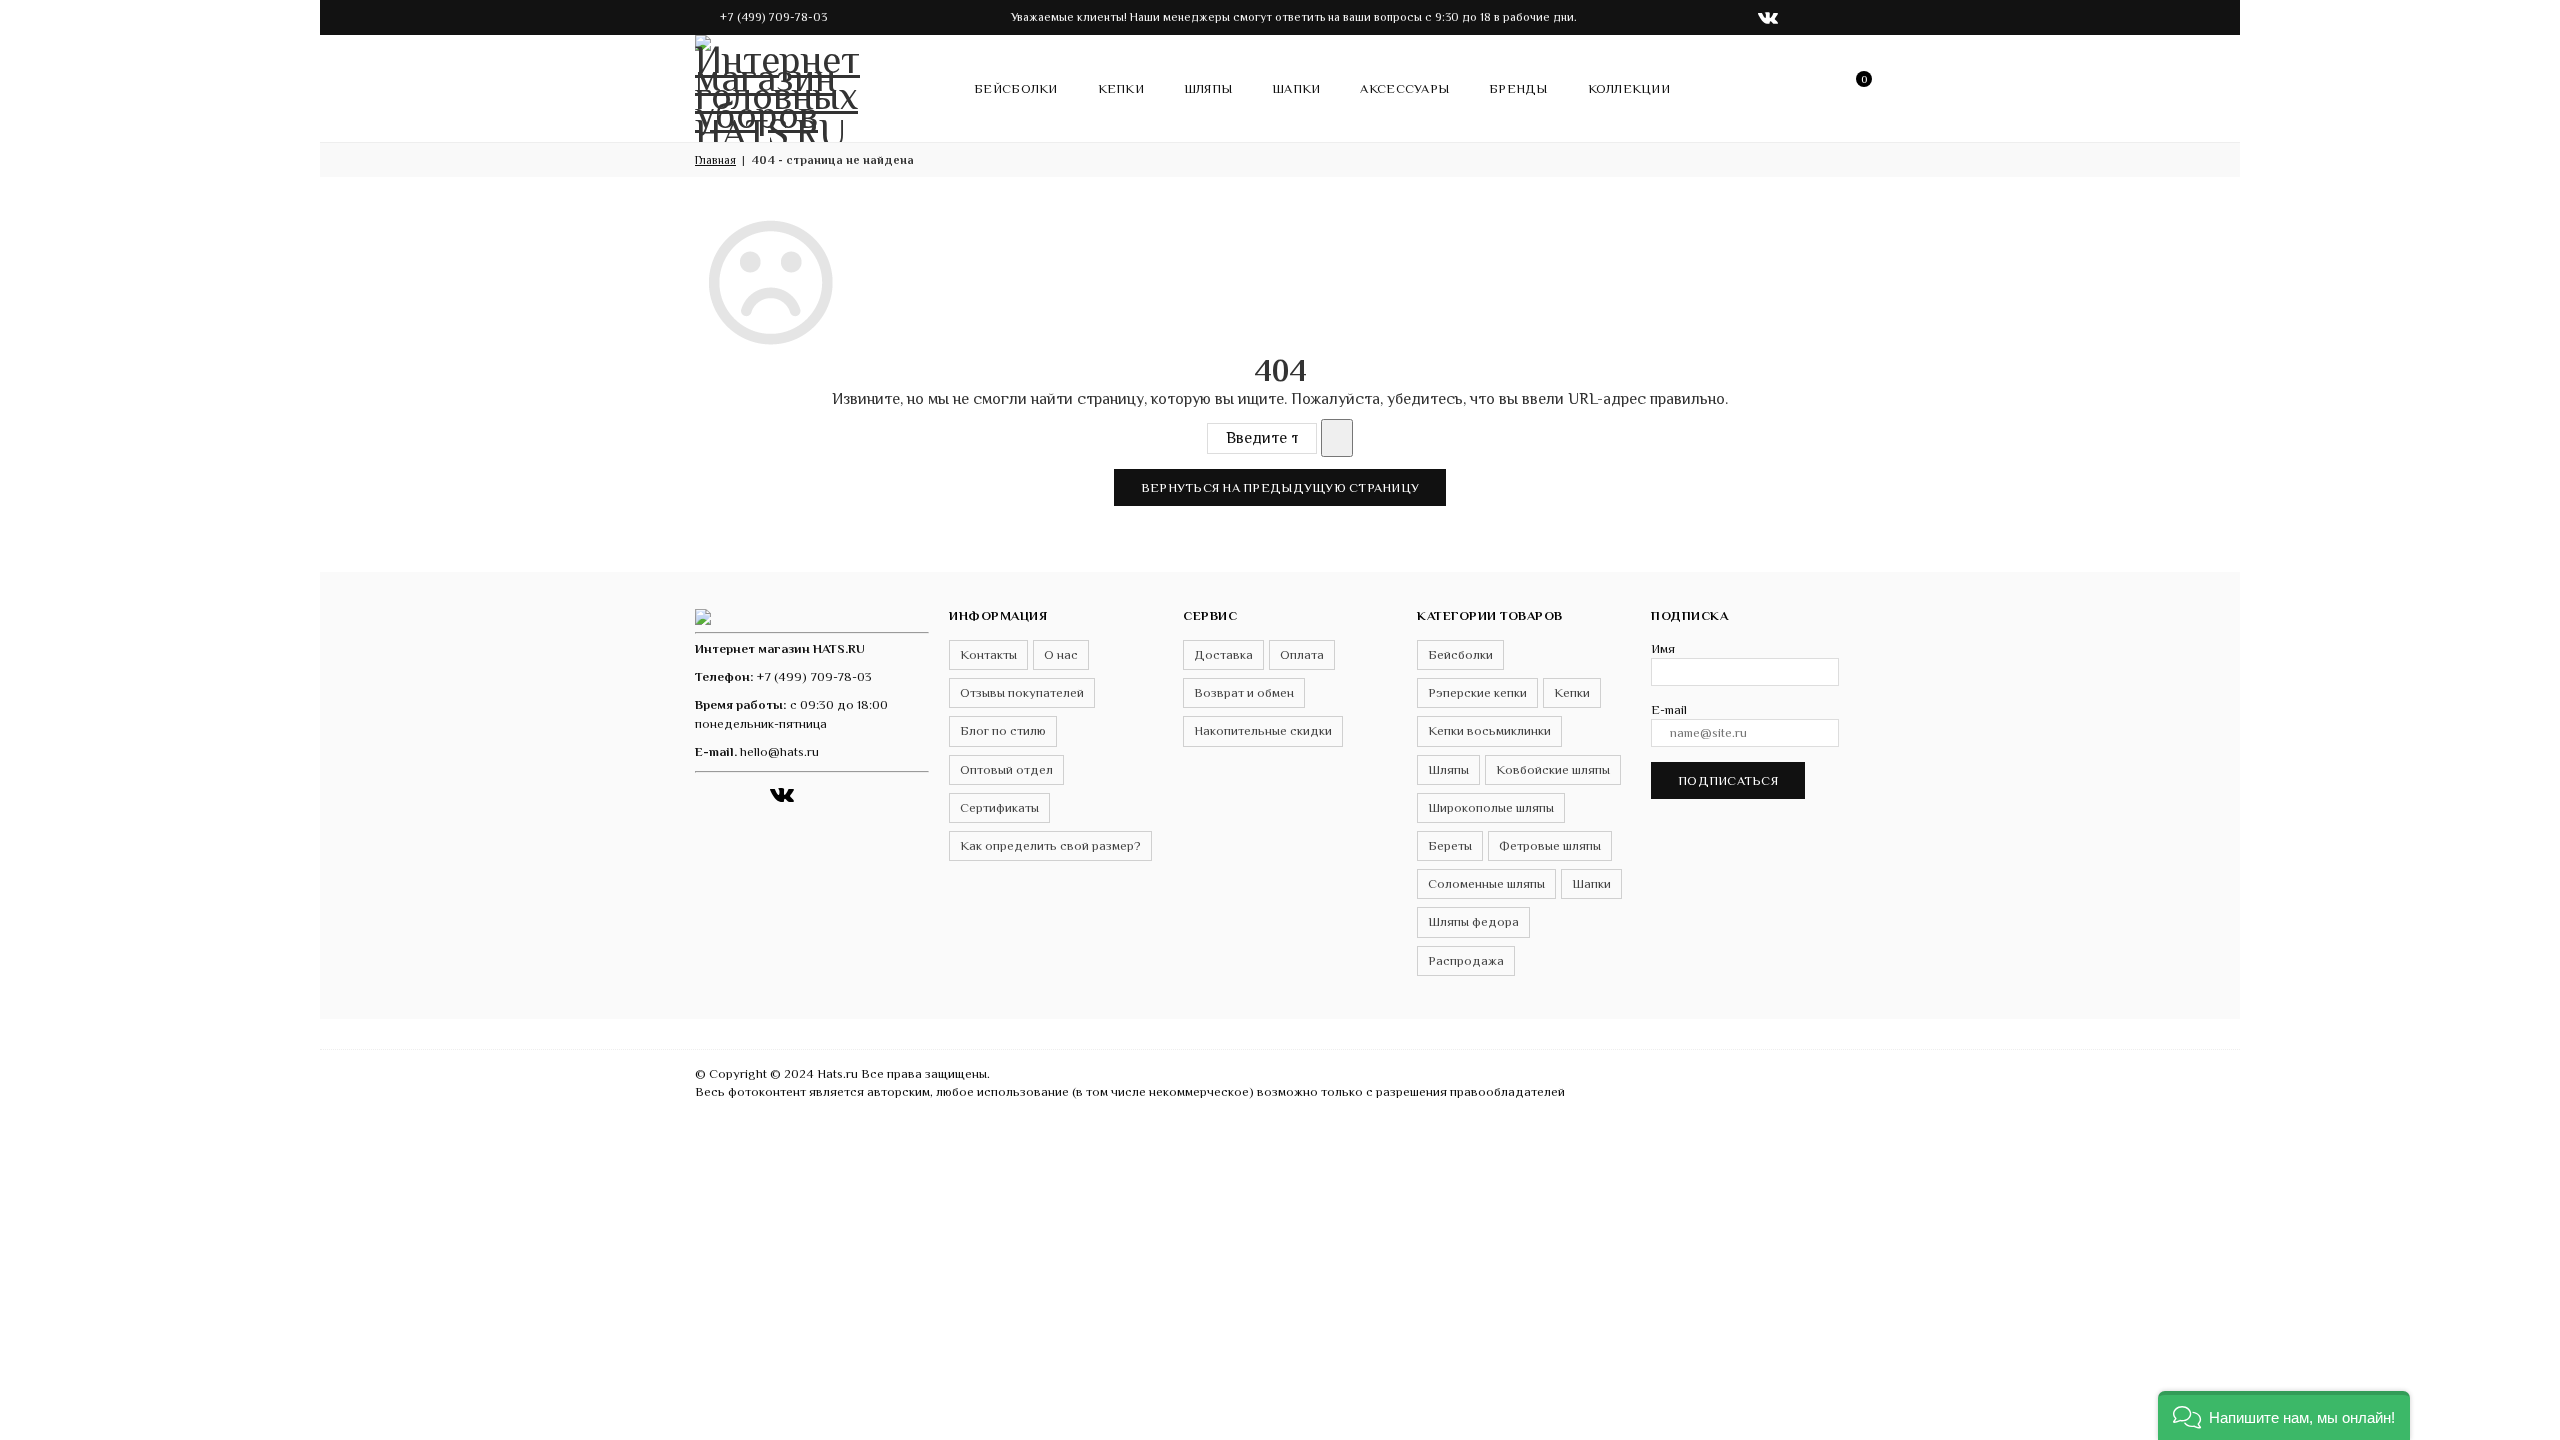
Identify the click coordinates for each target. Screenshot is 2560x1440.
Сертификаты (999, 807)
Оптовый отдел (1006, 769)
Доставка (1223, 654)
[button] (2284, 1415)
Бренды (1518, 88)
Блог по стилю (1003, 730)
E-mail (1669, 709)
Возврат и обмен (1244, 692)
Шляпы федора (1473, 921)
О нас (1061, 654)
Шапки (1296, 88)
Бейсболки (1015, 88)
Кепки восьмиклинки (1489, 730)
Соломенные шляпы (1486, 883)
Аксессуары (1404, 88)
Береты (1450, 845)
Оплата (1302, 654)
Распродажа (1466, 960)
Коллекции (1629, 88)
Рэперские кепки (1477, 692)
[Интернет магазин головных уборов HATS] (780, 85)
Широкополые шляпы (1491, 807)
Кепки (1121, 88)
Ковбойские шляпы (1553, 769)
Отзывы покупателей (1022, 692)
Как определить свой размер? (1050, 845)
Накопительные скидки (1263, 730)
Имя (1663, 648)
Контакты (988, 654)
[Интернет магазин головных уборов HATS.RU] (703, 615)
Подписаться (1728, 780)
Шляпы (1208, 88)
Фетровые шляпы (1550, 845)
